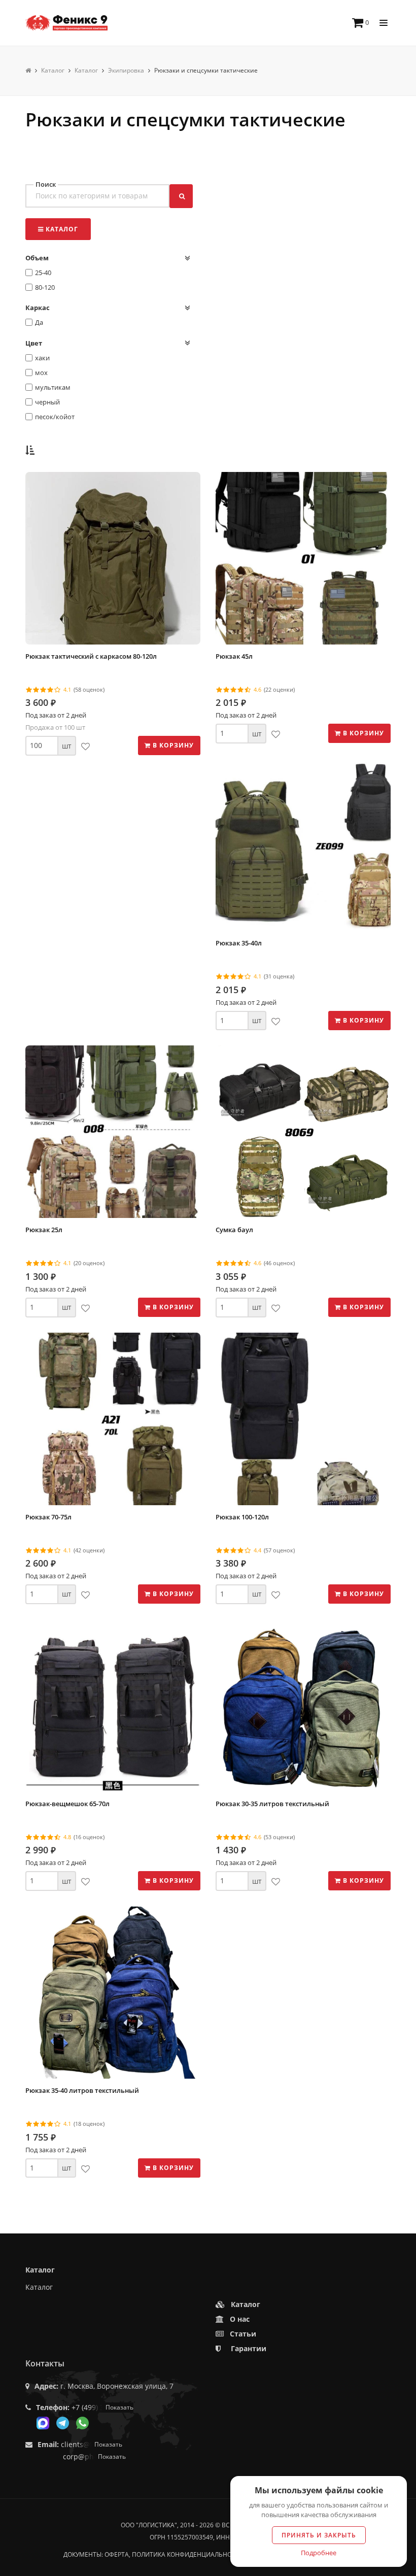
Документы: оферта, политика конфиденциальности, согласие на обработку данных (208, 2554)
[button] (30, 450)
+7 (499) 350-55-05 (102, 2407)
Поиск (46, 184)
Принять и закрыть (319, 2535)
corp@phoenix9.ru (94, 2456)
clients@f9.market (92, 2444)
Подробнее (319, 2553)
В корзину (172, 745)
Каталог (39, 2287)
